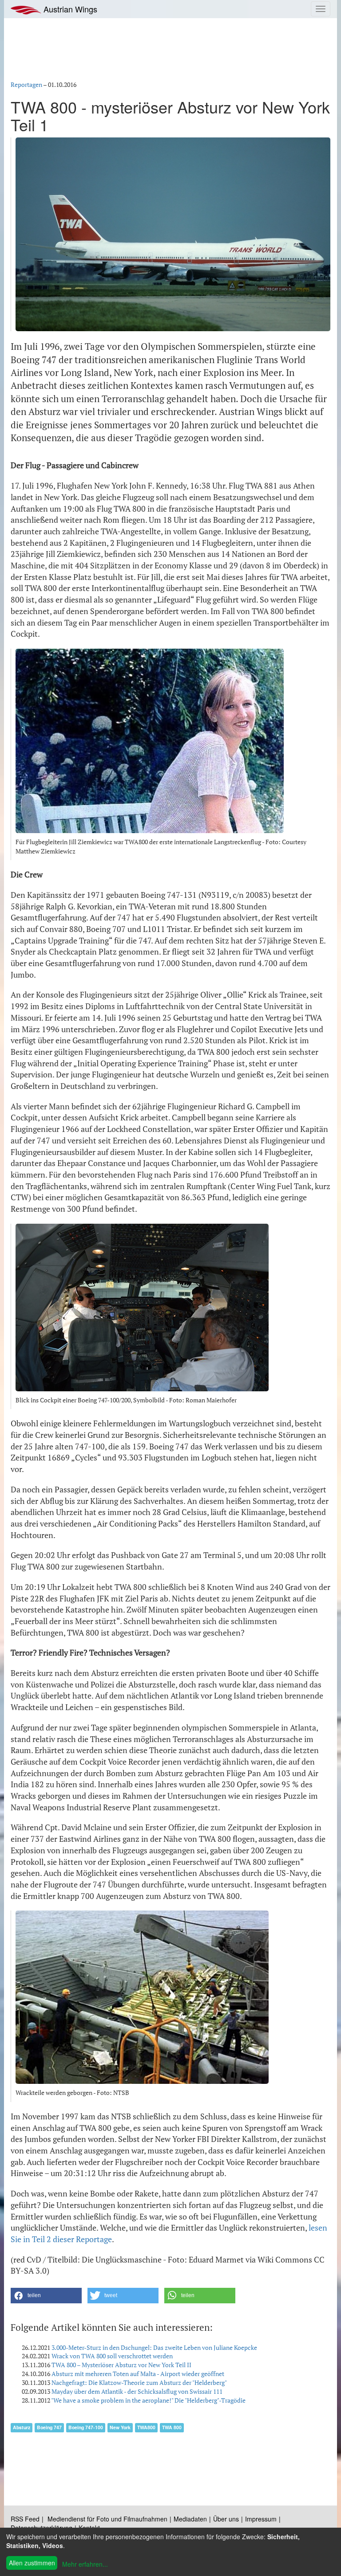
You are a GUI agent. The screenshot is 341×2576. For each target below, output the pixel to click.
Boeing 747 (49, 2427)
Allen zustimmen (32, 2563)
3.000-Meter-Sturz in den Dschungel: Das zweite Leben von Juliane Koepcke (154, 2347)
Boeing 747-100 (86, 2427)
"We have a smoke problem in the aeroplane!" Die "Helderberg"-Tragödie (148, 2400)
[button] (46, 2296)
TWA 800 (172, 2427)
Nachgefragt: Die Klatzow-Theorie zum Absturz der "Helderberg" (139, 2382)
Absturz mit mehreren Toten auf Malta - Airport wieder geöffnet (138, 2374)
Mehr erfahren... (85, 2564)
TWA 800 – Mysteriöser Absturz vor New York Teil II (121, 2365)
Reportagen (26, 84)
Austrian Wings (69, 9)
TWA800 (146, 2427)
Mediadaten (190, 2519)
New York (120, 2427)
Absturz (22, 2427)
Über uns (226, 2519)
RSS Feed (25, 2519)
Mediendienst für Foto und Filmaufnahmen (107, 2519)
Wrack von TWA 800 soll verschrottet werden (112, 2356)
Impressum (261, 2519)
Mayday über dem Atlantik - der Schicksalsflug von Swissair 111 (137, 2391)
